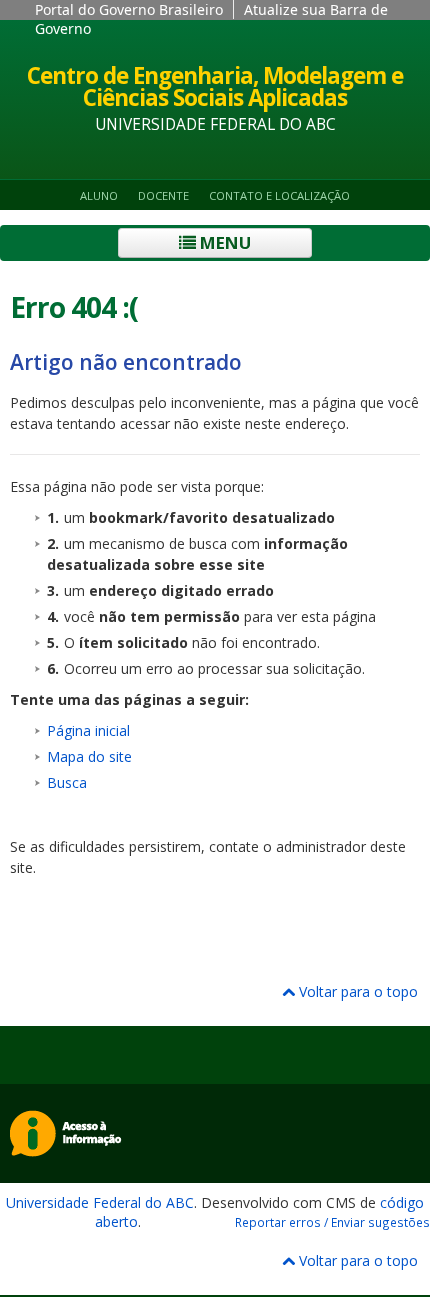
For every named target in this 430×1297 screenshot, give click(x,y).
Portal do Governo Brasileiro (129, 9)
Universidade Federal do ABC (100, 1202)
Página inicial (88, 730)
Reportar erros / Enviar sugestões (332, 1222)
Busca (67, 782)
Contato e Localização (279, 195)
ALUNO (99, 195)
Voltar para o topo (356, 991)
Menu (223, 242)
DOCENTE (163, 195)
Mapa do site (89, 756)
